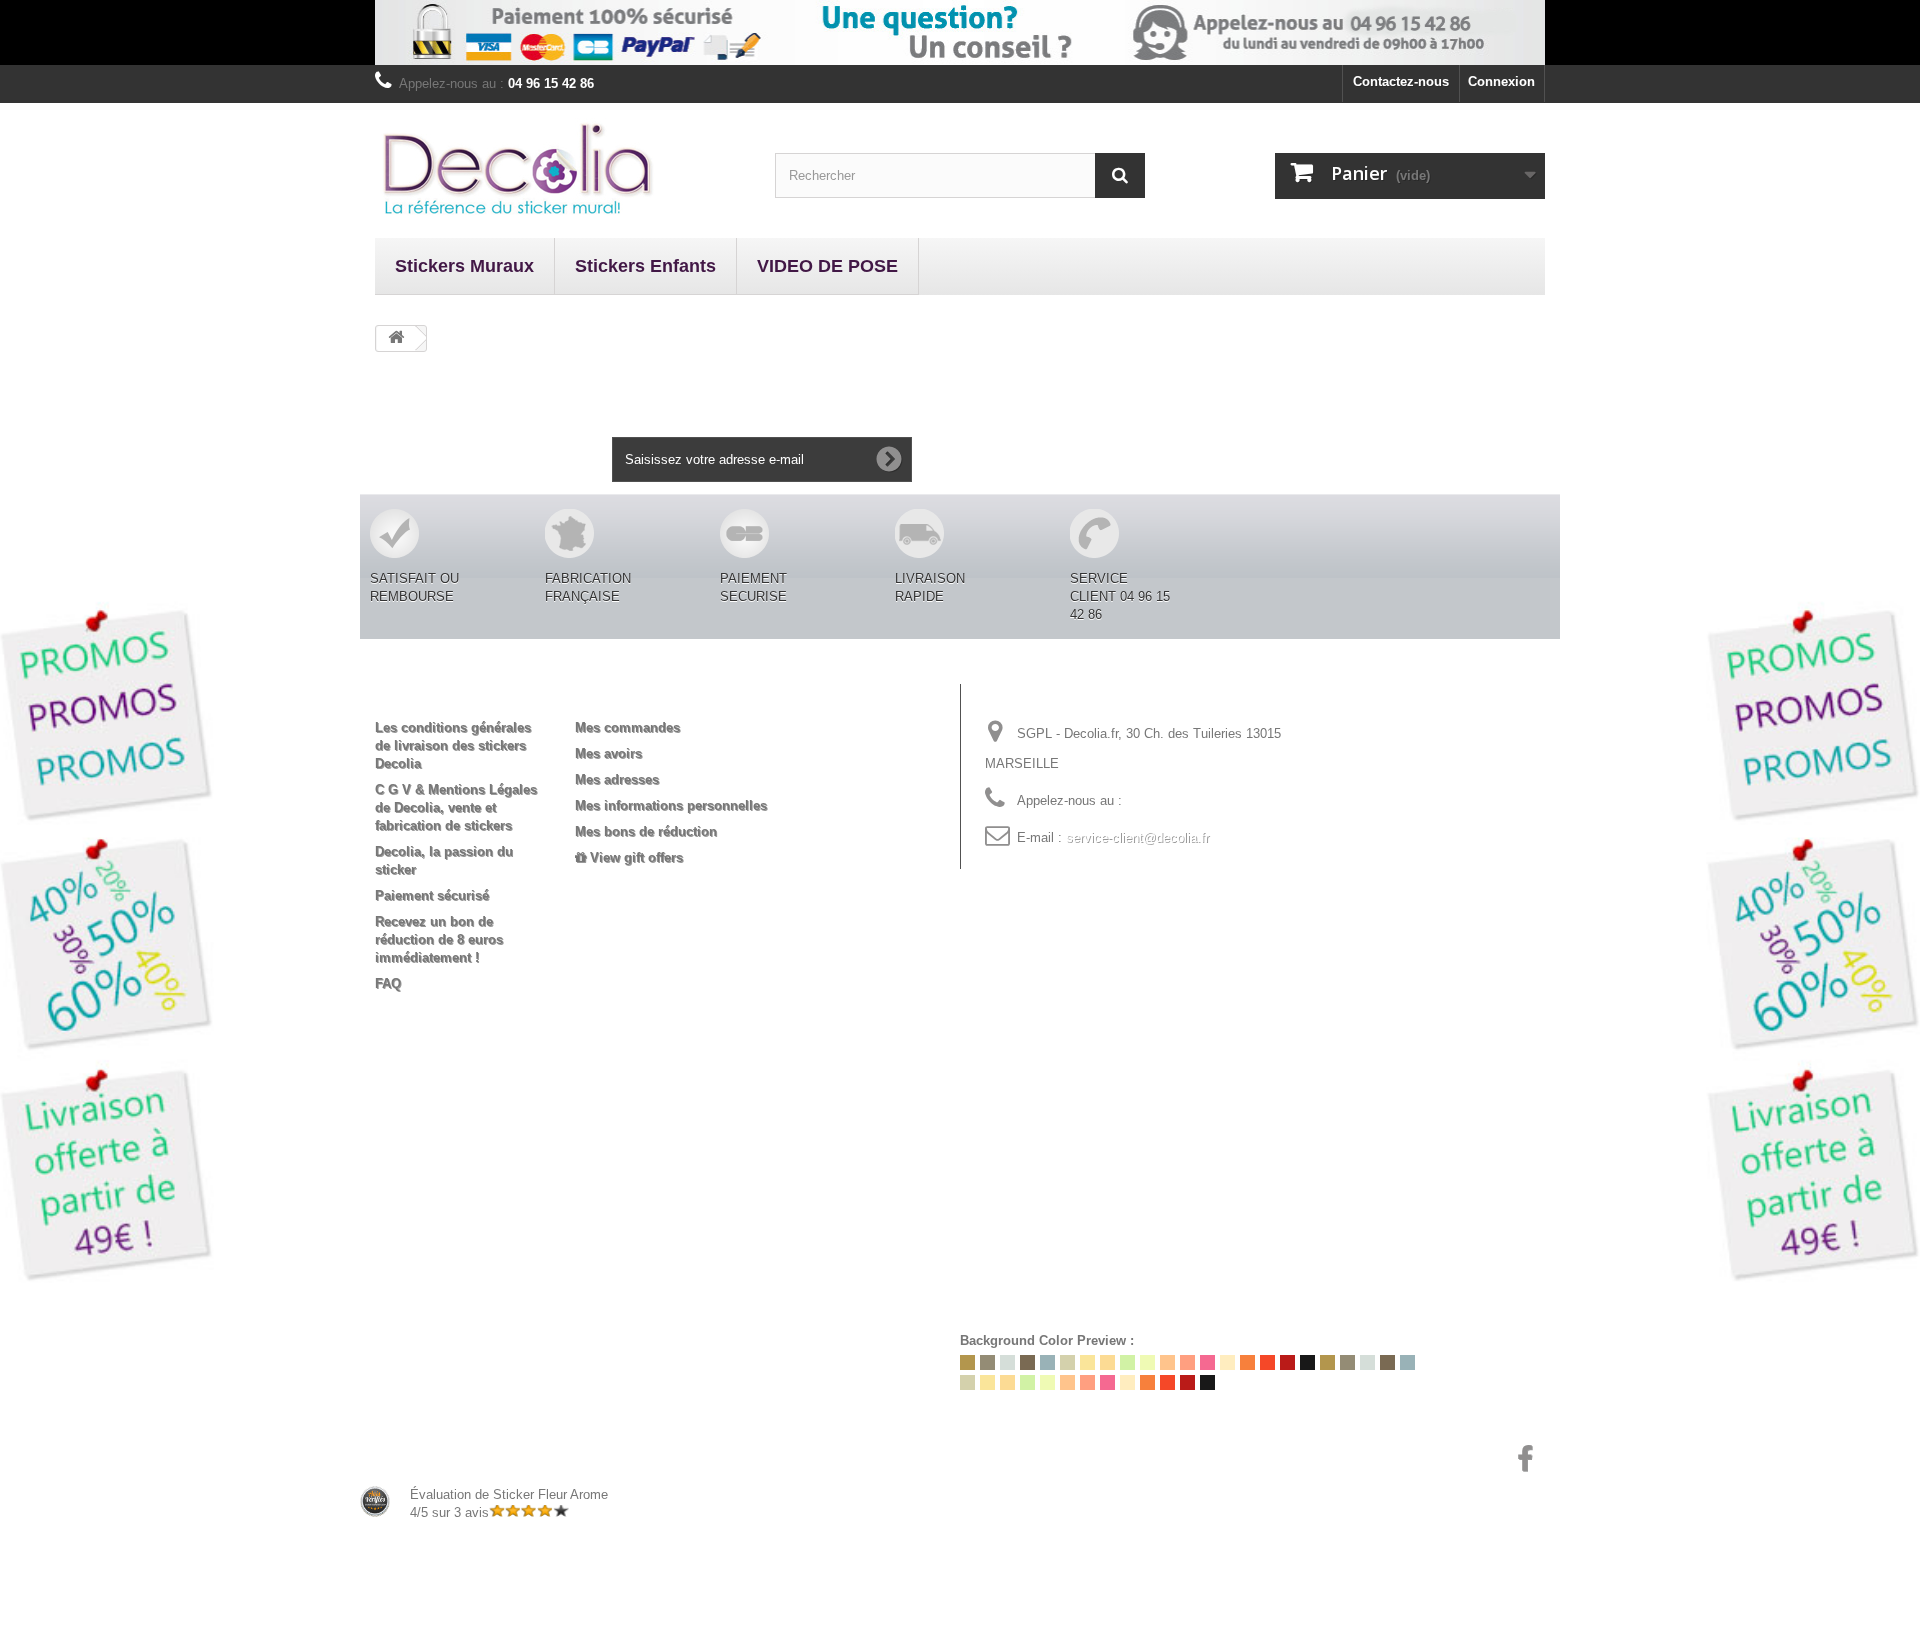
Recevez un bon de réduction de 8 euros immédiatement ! (439, 939)
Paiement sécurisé (432, 895)
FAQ (388, 983)
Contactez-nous (1401, 81)
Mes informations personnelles (671, 805)
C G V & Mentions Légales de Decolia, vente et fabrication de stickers (456, 807)
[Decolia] (560, 168)
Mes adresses (617, 779)
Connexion (1501, 81)
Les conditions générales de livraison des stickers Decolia (453, 745)
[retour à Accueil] (396, 338)
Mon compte (630, 695)
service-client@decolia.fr (1137, 837)
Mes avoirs (608, 753)
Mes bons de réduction (646, 831)
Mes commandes (627, 727)
